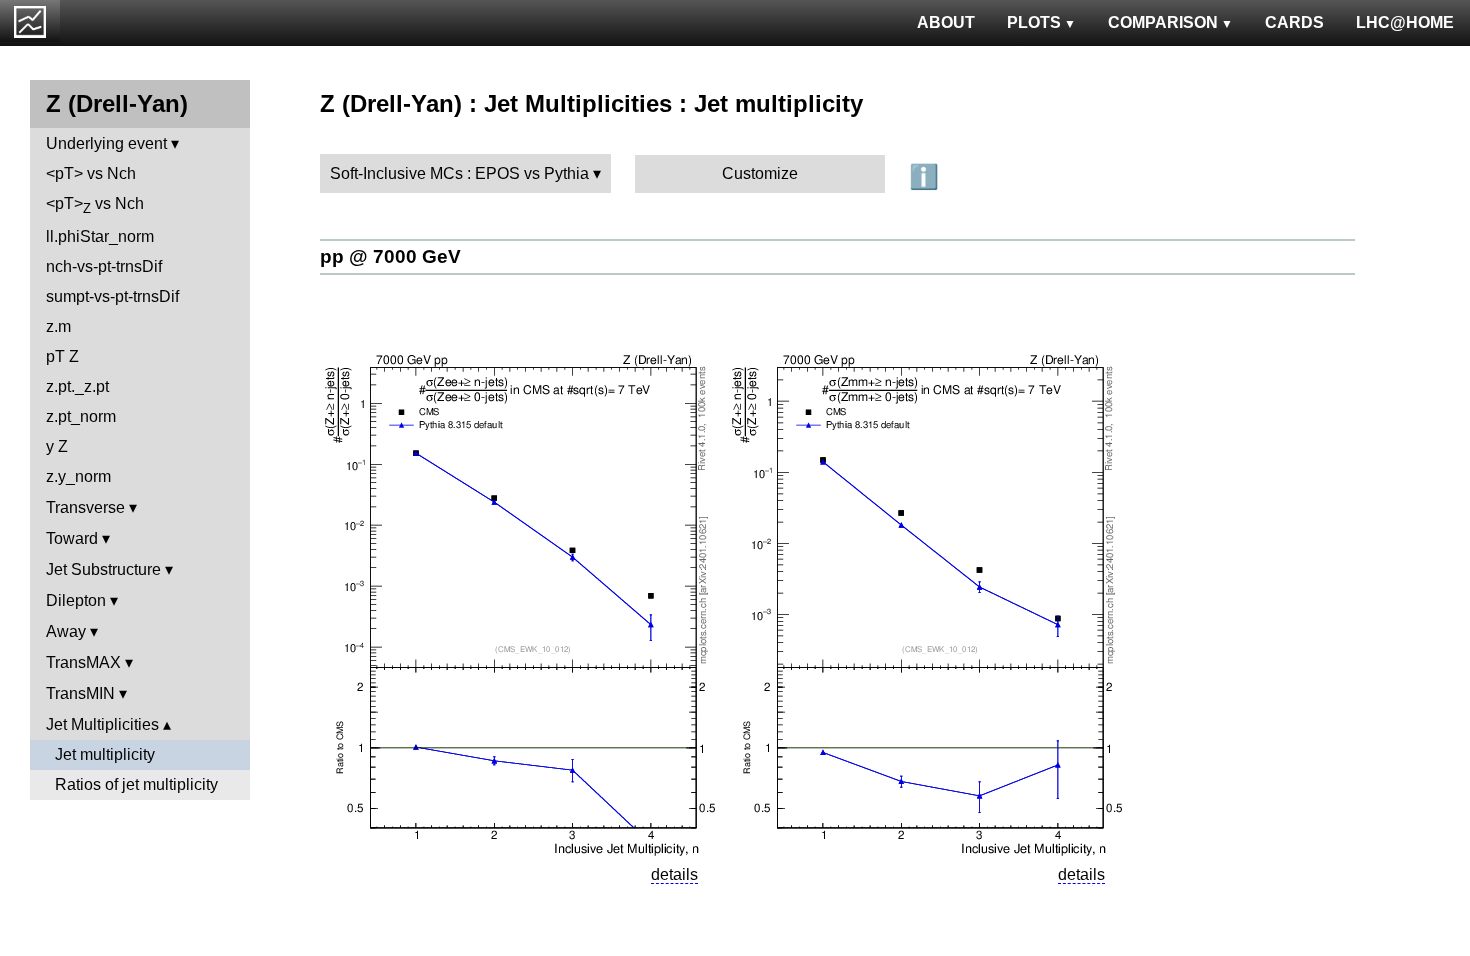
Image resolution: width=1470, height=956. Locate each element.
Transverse (85, 507)
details (674, 874)
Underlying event (106, 143)
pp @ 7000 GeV (390, 256)
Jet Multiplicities (102, 724)
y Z (57, 446)
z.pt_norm (81, 416)
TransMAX (83, 662)
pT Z (62, 356)
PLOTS (1034, 22)
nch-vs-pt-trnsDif (104, 266)
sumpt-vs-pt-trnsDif (112, 296)
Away (66, 631)
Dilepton (76, 600)
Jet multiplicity (105, 754)
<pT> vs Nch (91, 173)
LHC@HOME (1405, 22)
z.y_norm (78, 476)
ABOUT (946, 22)
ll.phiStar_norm (100, 236)
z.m (58, 326)
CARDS (1294, 22)
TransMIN (80, 693)
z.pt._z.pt (77, 386)
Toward (72, 538)
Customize (760, 173)
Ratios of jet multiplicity (136, 784)
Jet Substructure (103, 569)
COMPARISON (1163, 22)
